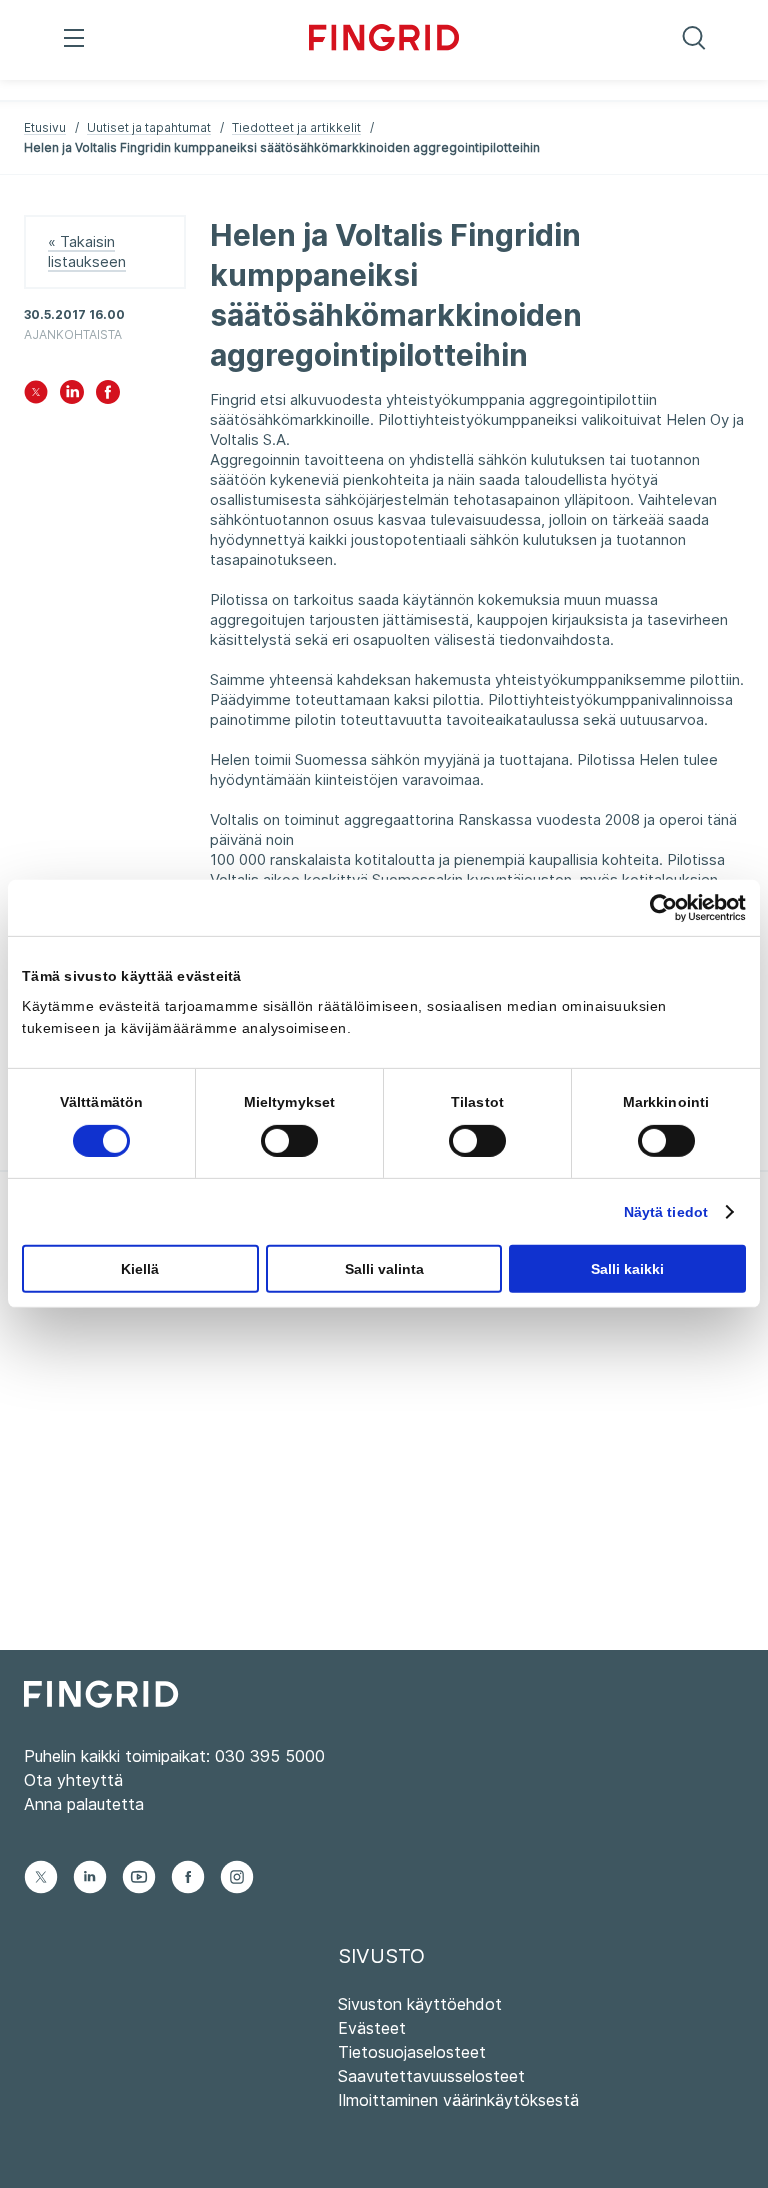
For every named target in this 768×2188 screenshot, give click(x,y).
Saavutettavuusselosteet (431, 2076)
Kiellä (140, 1269)
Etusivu (45, 127)
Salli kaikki (627, 1269)
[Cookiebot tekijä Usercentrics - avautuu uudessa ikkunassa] (658, 908)
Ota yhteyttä (73, 1780)
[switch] (289, 1141)
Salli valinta (384, 1269)
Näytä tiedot (666, 1212)
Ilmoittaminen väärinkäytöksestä (458, 2100)
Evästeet (372, 2028)
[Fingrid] (384, 40)
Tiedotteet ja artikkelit (296, 127)
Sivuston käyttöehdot (420, 2004)
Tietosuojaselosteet (412, 2052)
